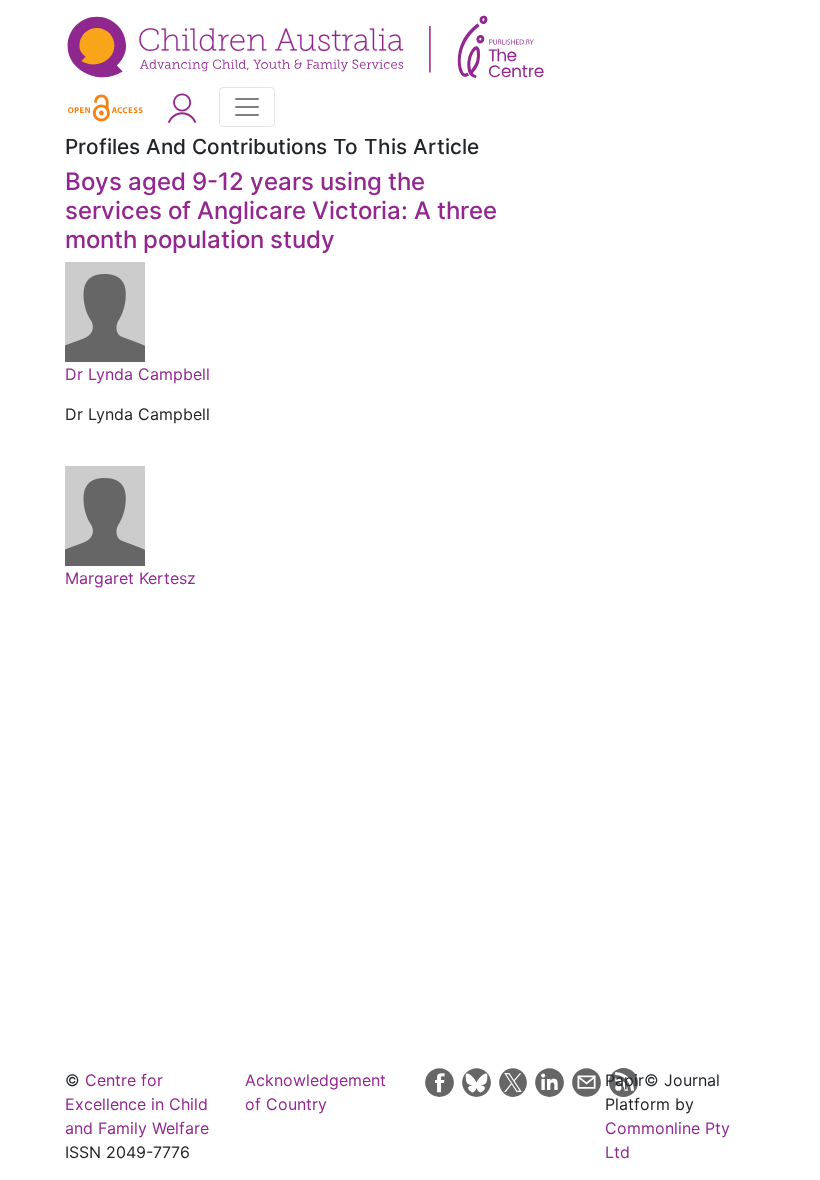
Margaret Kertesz (130, 578)
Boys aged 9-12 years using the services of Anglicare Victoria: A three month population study (281, 210)
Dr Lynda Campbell (137, 374)
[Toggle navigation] (247, 107)
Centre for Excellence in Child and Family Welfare (137, 1104)
